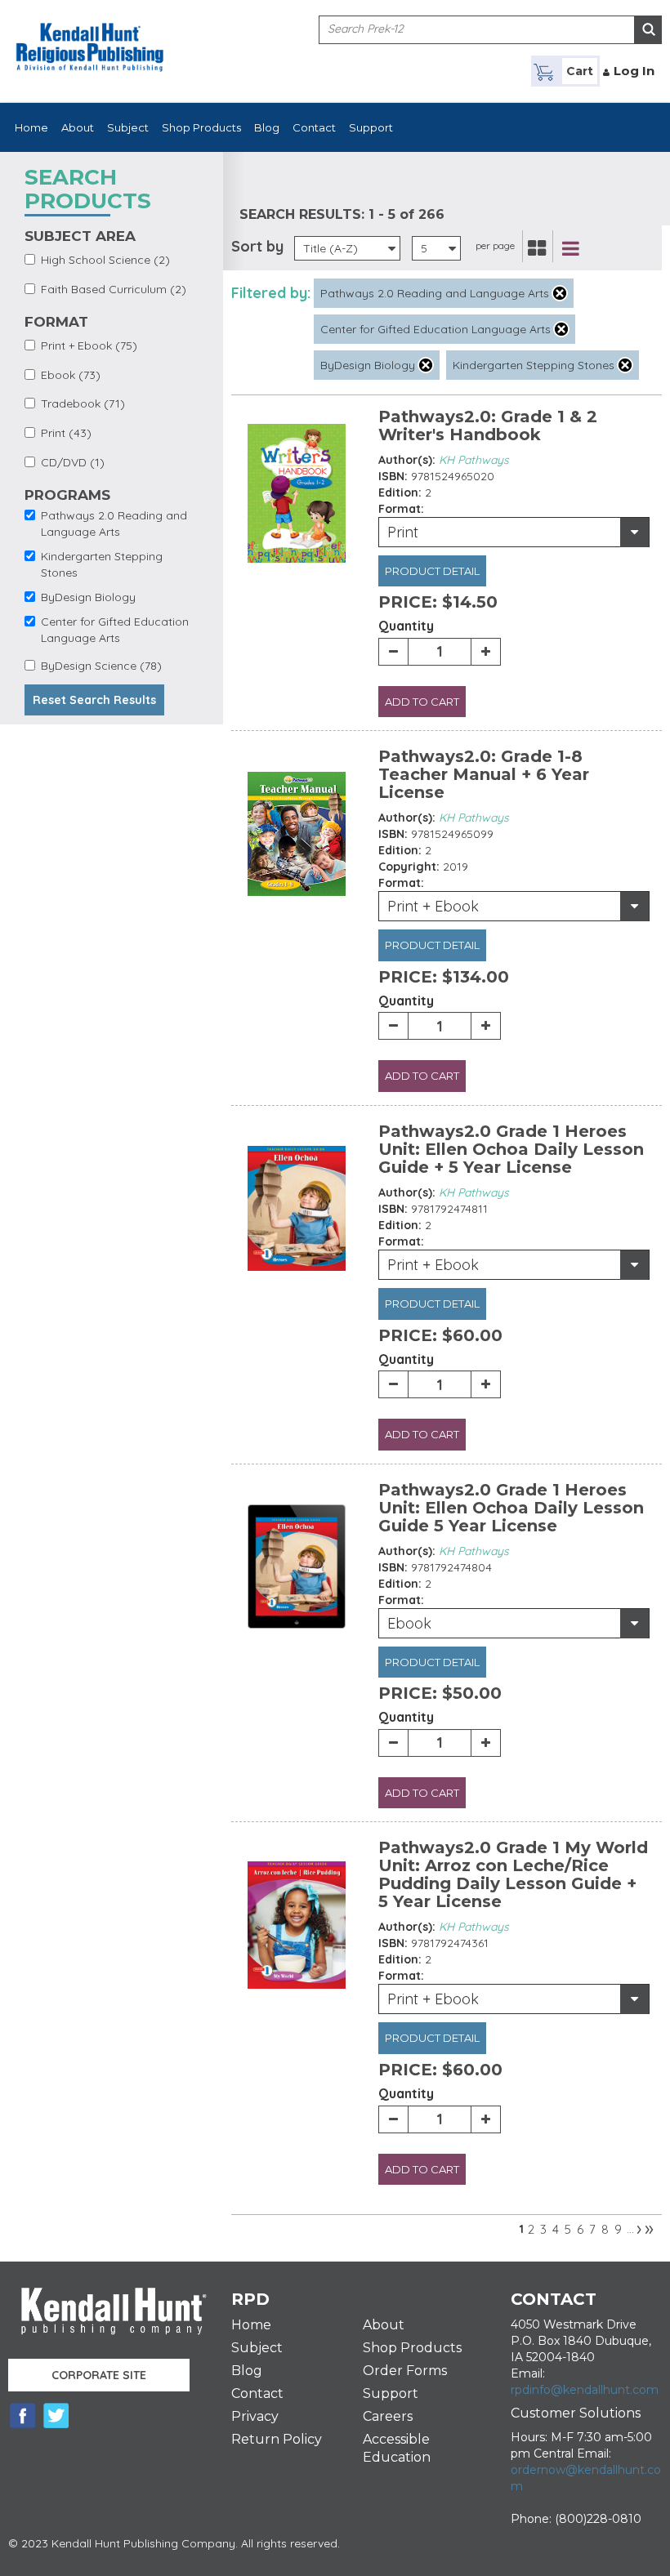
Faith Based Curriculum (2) (114, 289)
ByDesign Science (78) (101, 666)
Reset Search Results (94, 700)
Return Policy (277, 2439)
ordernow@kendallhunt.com (586, 2478)
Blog (267, 127)
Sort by (257, 246)
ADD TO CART (422, 702)
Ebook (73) (71, 375)
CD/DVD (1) (73, 462)
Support (371, 127)
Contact (314, 127)
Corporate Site (99, 2375)
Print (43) (66, 433)
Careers (388, 2416)
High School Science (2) (105, 260)
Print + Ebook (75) (89, 345)
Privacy (255, 2416)
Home (31, 127)
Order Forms (405, 2371)
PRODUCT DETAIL (432, 571)
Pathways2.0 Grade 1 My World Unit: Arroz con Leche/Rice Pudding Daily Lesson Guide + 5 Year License (513, 1874)
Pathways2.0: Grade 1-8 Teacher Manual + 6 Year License (484, 774)
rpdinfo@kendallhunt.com (585, 2390)
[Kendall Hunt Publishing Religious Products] (90, 37)
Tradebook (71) (83, 403)
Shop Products (201, 127)
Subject (128, 127)
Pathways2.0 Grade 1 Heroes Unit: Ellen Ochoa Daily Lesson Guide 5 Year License (511, 1508)
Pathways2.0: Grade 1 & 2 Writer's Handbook (488, 426)
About (78, 127)
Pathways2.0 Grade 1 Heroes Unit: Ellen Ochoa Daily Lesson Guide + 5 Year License (511, 1149)
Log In (634, 71)
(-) (560, 293)
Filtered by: (271, 293)
